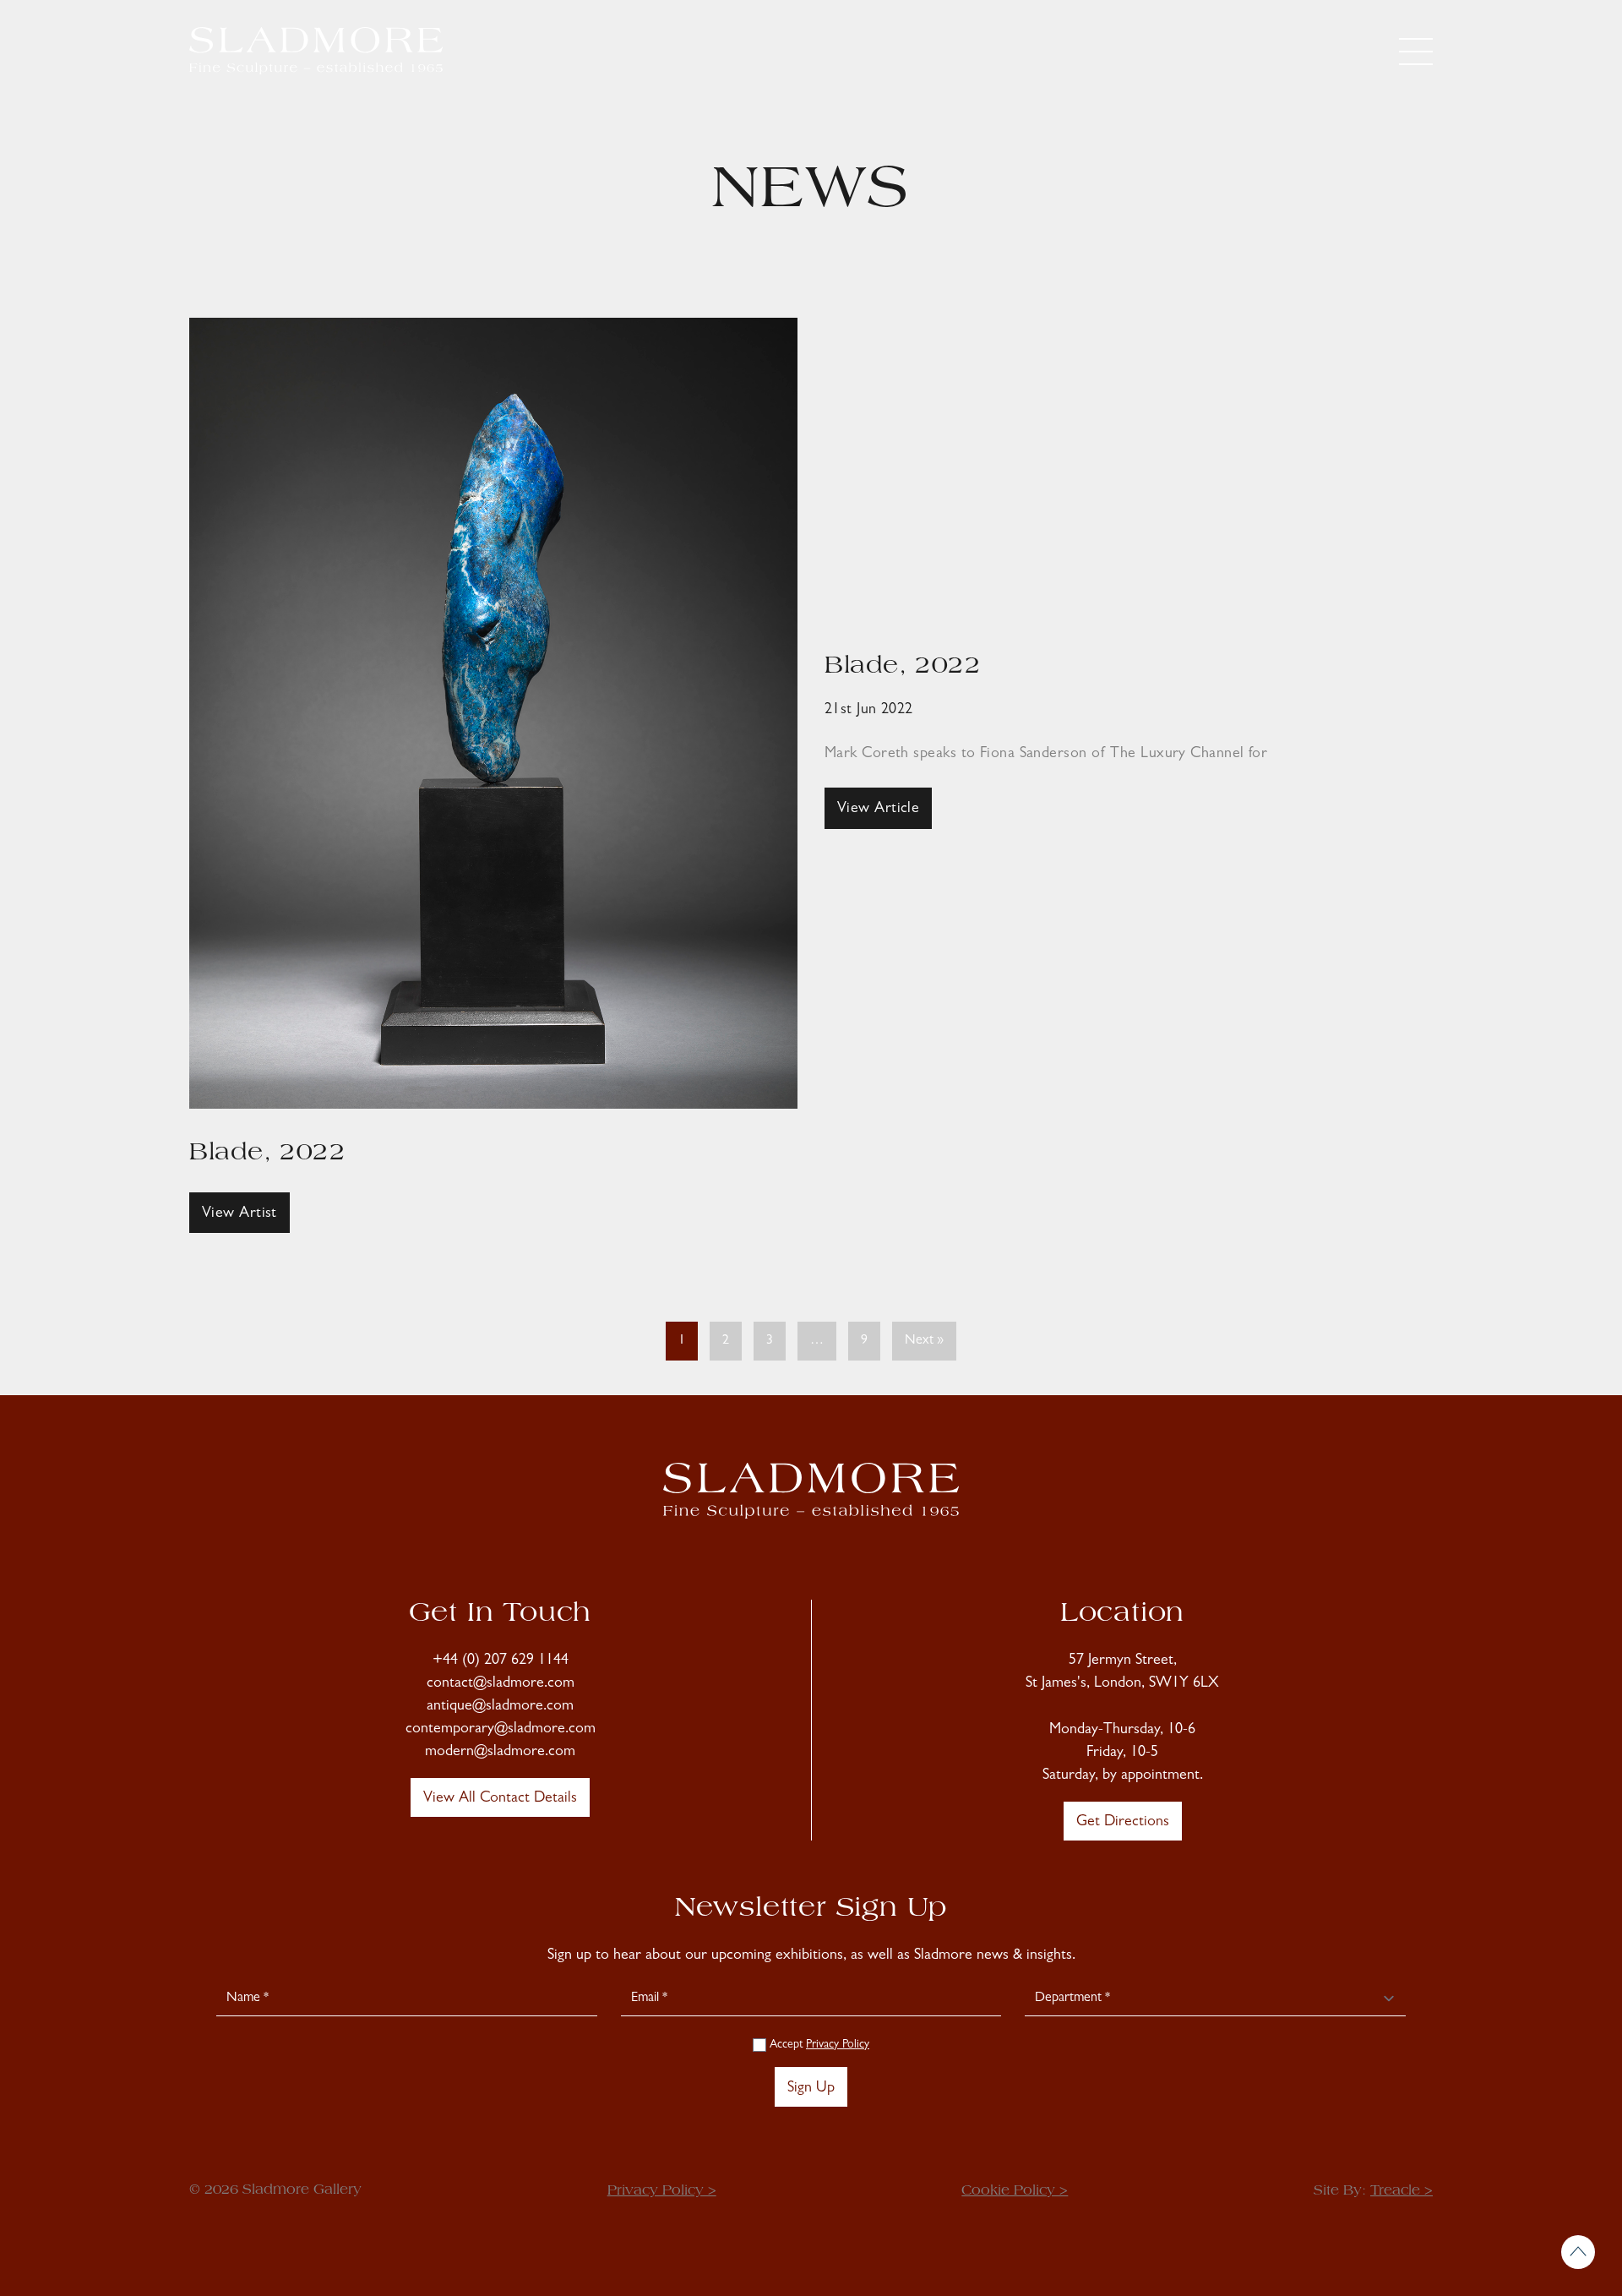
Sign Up (811, 2089)
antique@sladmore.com (500, 1707)
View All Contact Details (500, 1799)
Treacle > (1402, 2191)
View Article (878, 810)
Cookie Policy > (1015, 2191)
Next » (924, 1341)
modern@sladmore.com (500, 1753)
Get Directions (1123, 1823)
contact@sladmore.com (501, 1684)
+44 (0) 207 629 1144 (501, 1661)
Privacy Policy (838, 2045)
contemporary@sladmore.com (501, 1730)
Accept (818, 2045)
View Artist (239, 1214)
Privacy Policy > (662, 2191)
